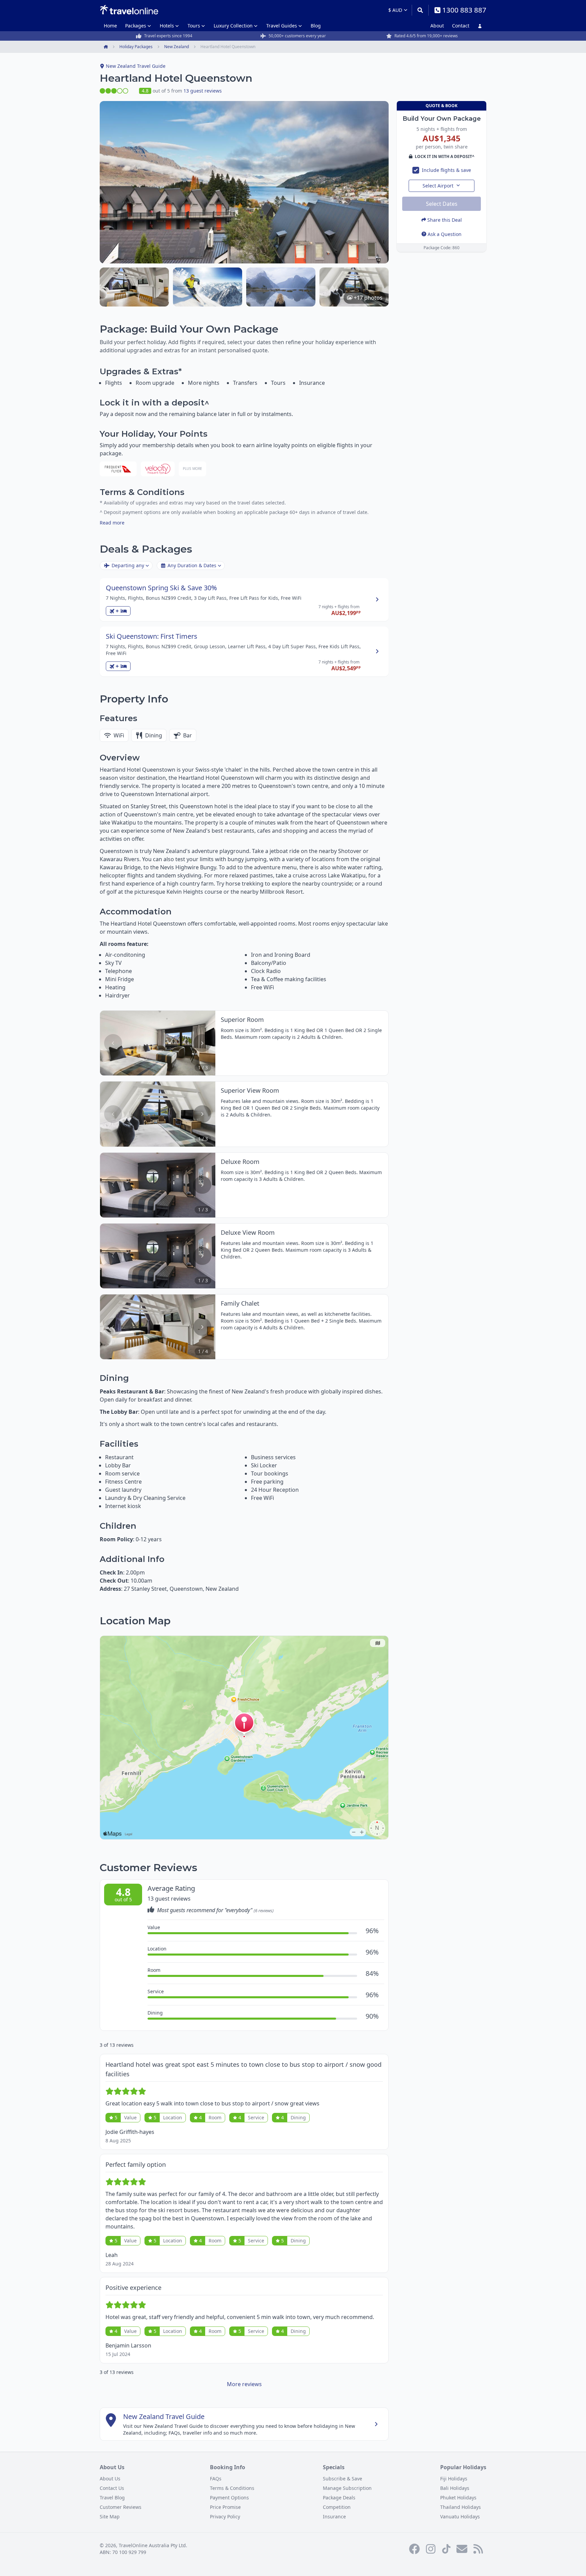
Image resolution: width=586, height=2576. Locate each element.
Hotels (167, 26)
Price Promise (225, 2507)
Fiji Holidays (454, 2479)
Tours (194, 26)
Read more (112, 523)
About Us (110, 2479)
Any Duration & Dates (192, 565)
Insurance (334, 2516)
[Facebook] (414, 2549)
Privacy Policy (225, 2516)
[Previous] (113, 1043)
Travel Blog (112, 2498)
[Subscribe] (462, 2549)
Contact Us (112, 2488)
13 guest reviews (203, 91)
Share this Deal (445, 220)
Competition (337, 2507)
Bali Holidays (455, 2488)
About (437, 26)
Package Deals (339, 2498)
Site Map (110, 2516)
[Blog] (478, 2549)
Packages (136, 26)
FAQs (216, 2479)
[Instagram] (431, 2549)
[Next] (202, 1043)
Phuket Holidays (458, 2498)
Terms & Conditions (232, 2488)
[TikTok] (446, 2549)
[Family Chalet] (134, 287)
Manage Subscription (347, 2488)
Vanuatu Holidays (460, 2516)
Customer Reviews (121, 2507)
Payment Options (229, 2498)
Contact (461, 26)
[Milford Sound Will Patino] (281, 287)
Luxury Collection (233, 26)
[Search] (420, 10)
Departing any (128, 565)
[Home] (129, 10)
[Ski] (208, 287)
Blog (316, 26)
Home (110, 26)
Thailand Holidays (461, 2507)
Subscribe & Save (343, 2479)
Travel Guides (282, 26)
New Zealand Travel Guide (136, 66)
